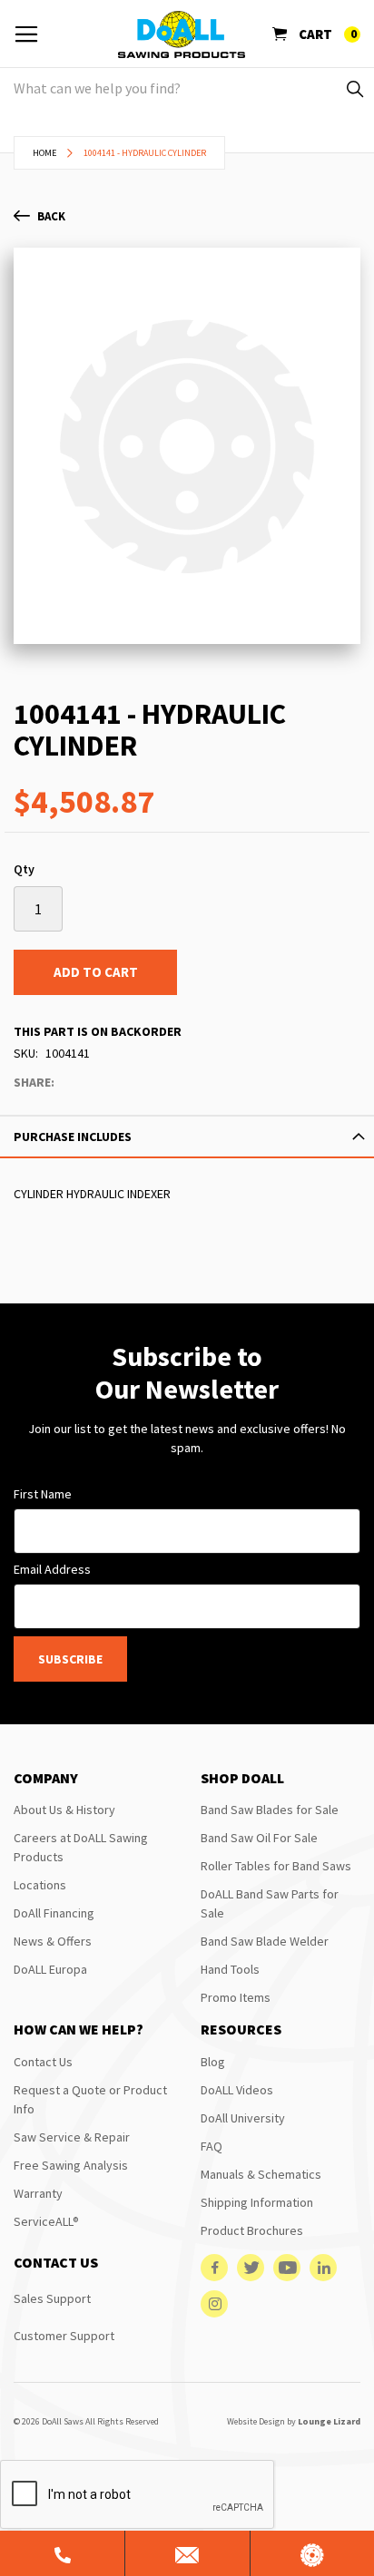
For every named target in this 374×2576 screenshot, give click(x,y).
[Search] (354, 88)
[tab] (187, 1137)
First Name (43, 1494)
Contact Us (43, 2062)
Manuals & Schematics (261, 2174)
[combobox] (187, 88)
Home (44, 153)
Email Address (52, 1569)
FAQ (212, 2146)
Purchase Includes (73, 1137)
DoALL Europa (50, 1969)
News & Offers (53, 1941)
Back (51, 216)
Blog (213, 2062)
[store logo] (182, 34)
